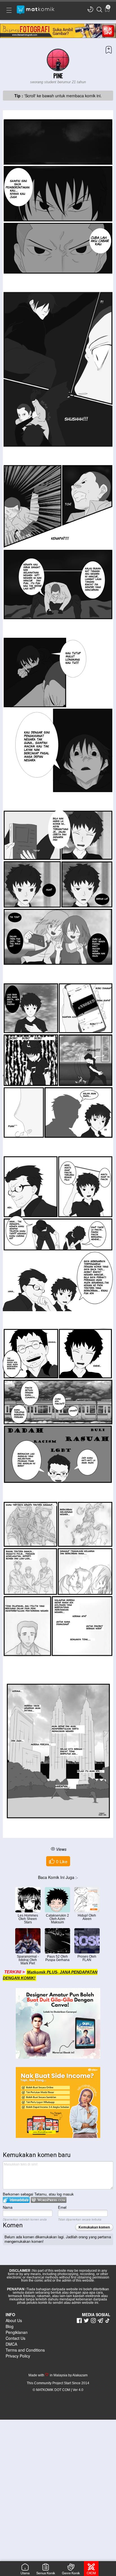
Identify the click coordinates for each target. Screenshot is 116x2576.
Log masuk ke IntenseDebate (16, 2200)
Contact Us (15, 2338)
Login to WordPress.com (49, 2200)
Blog (10, 2326)
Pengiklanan (17, 2332)
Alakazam (80, 2375)
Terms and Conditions (25, 2350)
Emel (62, 2207)
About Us (14, 2320)
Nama (8, 2207)
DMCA (11, 2344)
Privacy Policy (18, 2356)
